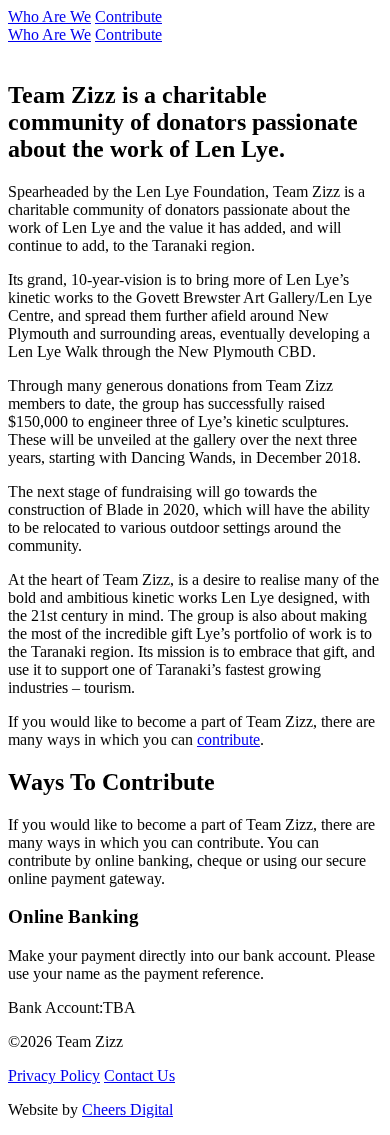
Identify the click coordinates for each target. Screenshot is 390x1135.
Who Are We (49, 16)
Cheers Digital (127, 1109)
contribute (228, 739)
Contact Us (139, 1075)
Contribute (128, 16)
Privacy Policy (54, 1075)
